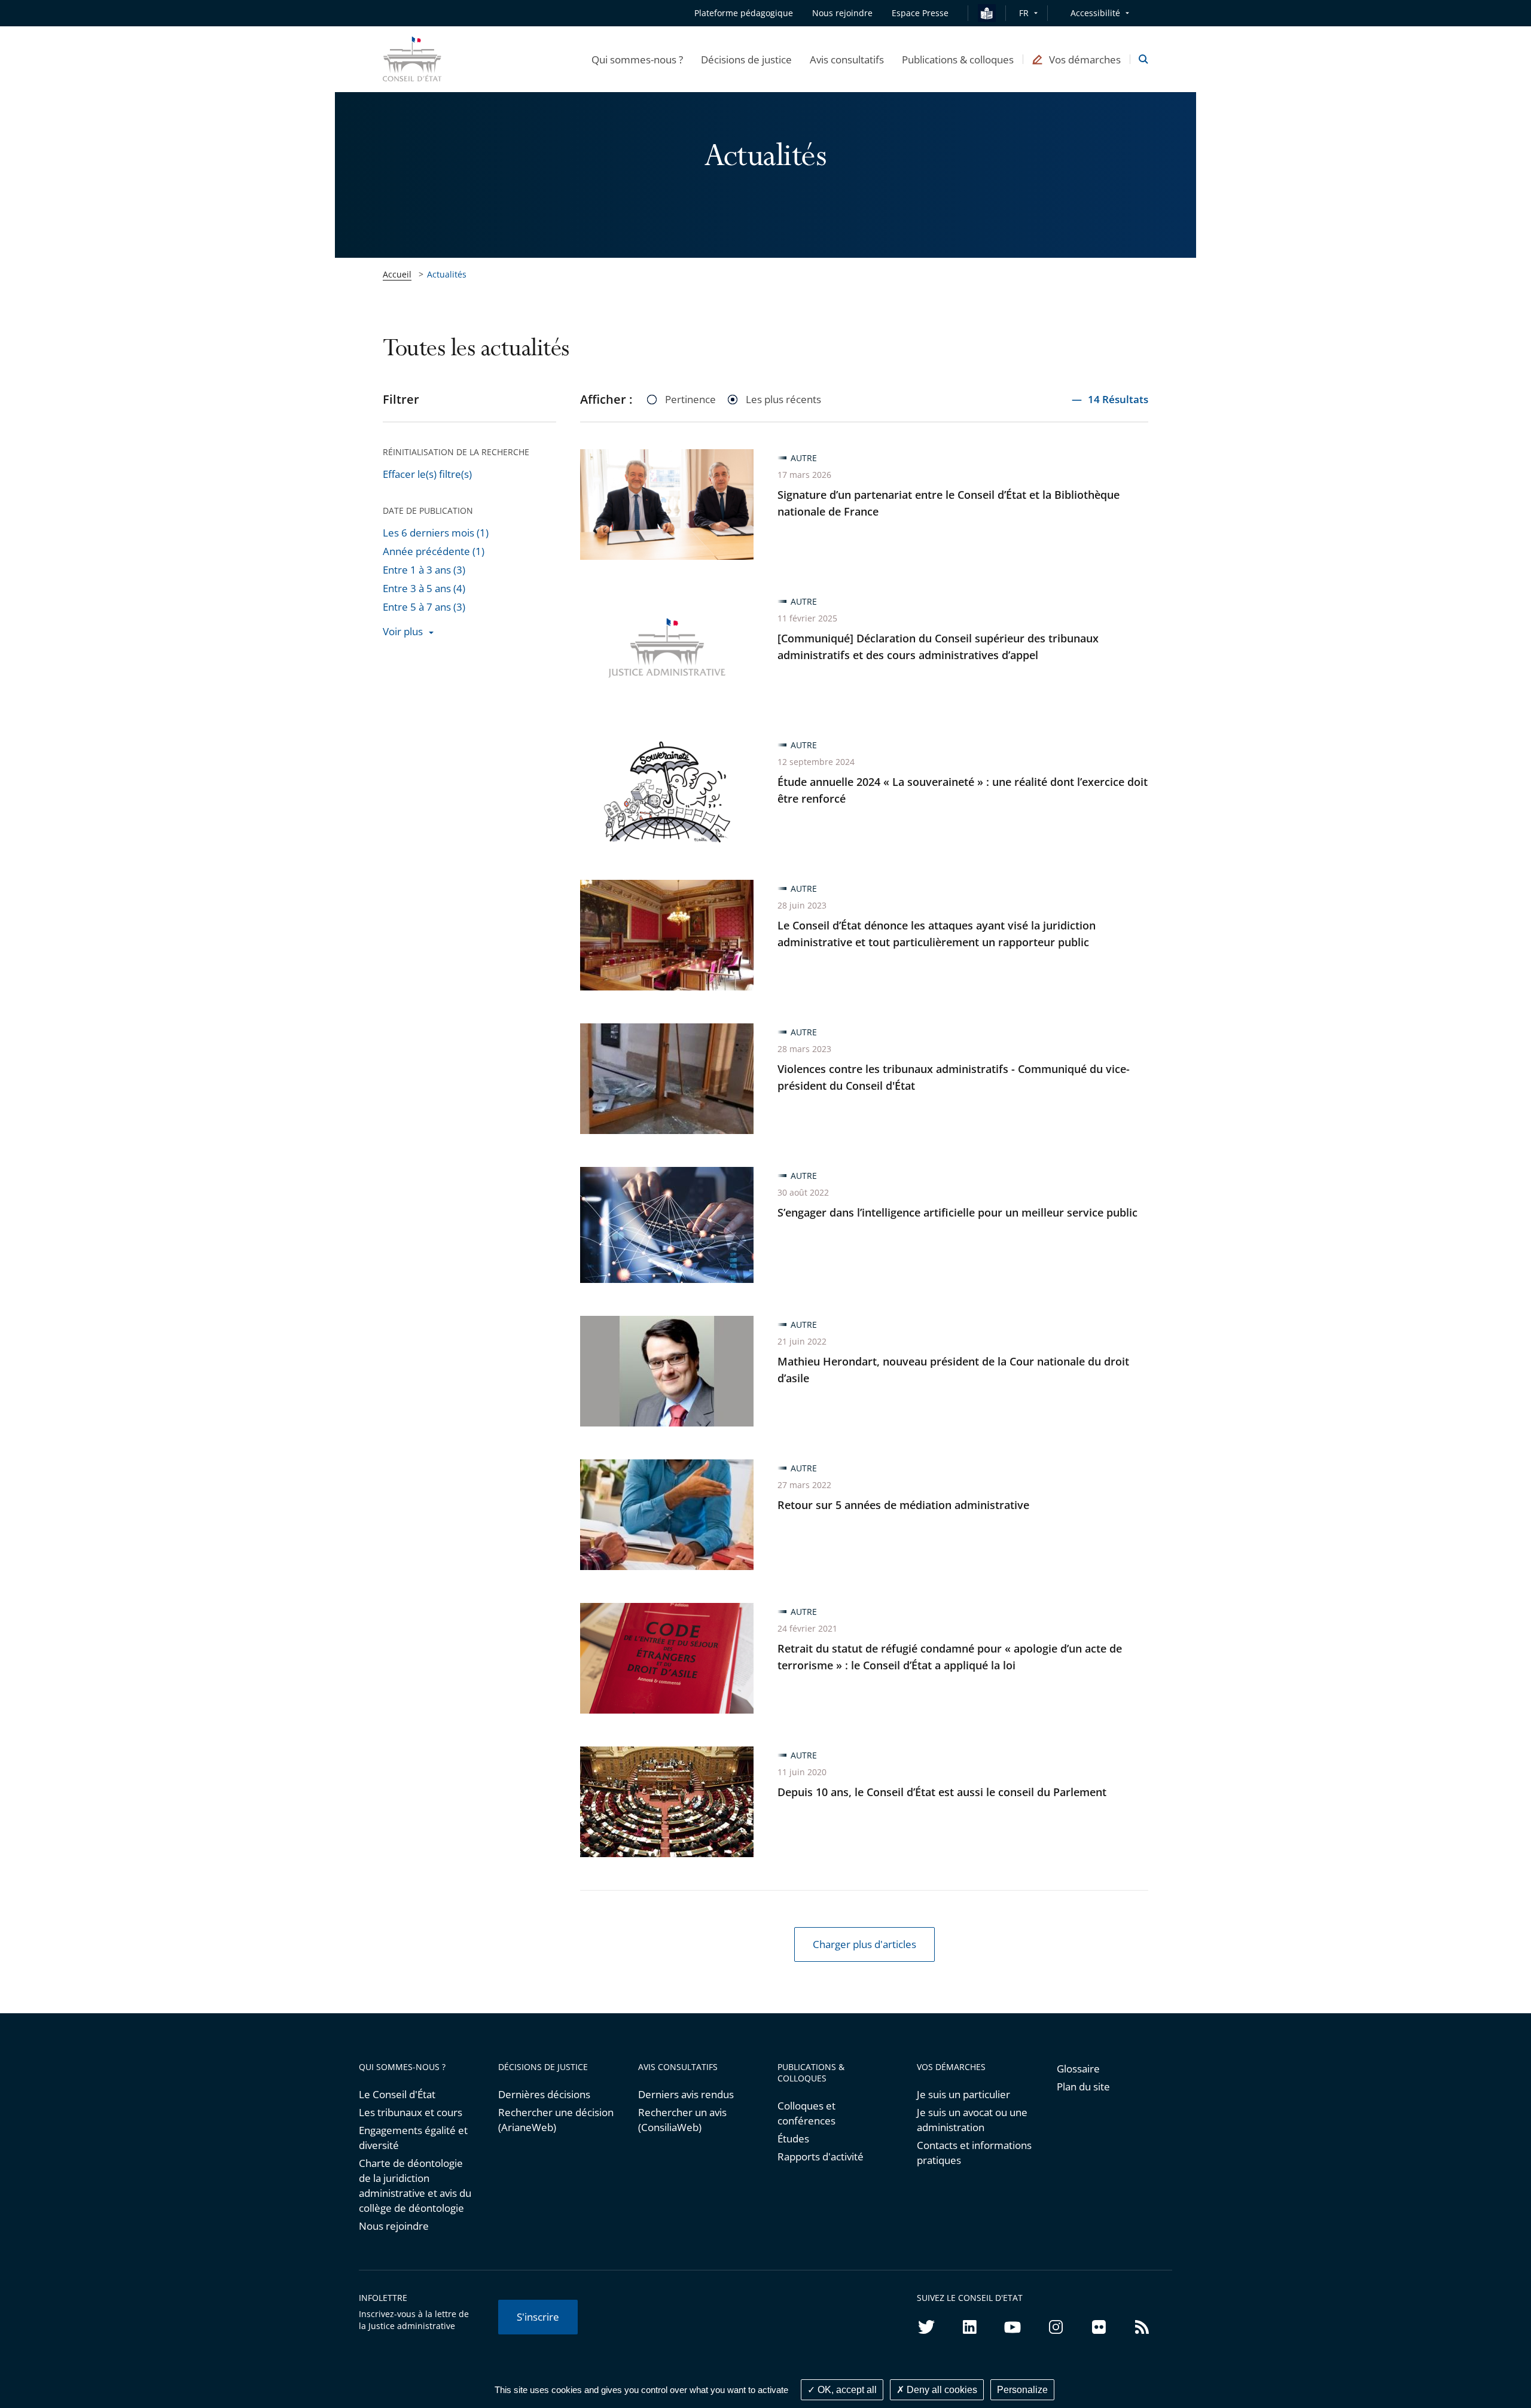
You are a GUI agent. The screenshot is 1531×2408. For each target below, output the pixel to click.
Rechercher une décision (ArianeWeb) (556, 2120)
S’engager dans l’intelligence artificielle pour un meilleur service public (957, 1212)
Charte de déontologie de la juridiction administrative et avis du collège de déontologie (415, 2186)
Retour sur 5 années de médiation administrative (903, 1505)
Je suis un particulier (963, 2094)
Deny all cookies (941, 2390)
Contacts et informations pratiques (974, 2153)
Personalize (1022, 2390)
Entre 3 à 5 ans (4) (424, 588)
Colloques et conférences (806, 2113)
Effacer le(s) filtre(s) (427, 474)
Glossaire (1078, 2069)
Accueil (397, 274)
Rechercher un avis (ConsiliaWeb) (682, 2120)
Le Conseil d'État (397, 2094)
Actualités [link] (447, 274)
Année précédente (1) (434, 551)
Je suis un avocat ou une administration (972, 2120)
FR (1024, 13)
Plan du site (1083, 2087)
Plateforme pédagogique (744, 13)
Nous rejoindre (394, 2226)
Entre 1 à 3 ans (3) (424, 570)
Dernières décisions (544, 2094)
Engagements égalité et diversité (413, 2138)
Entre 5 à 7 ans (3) (424, 607)
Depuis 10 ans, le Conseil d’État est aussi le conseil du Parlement (942, 1792)
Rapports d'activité (821, 2156)
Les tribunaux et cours (411, 2112)
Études (793, 2139)
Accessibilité (1095, 13)
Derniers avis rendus (686, 2094)
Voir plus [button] (403, 631)
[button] (637, 59)
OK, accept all (846, 2390)
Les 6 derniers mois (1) (436, 533)
